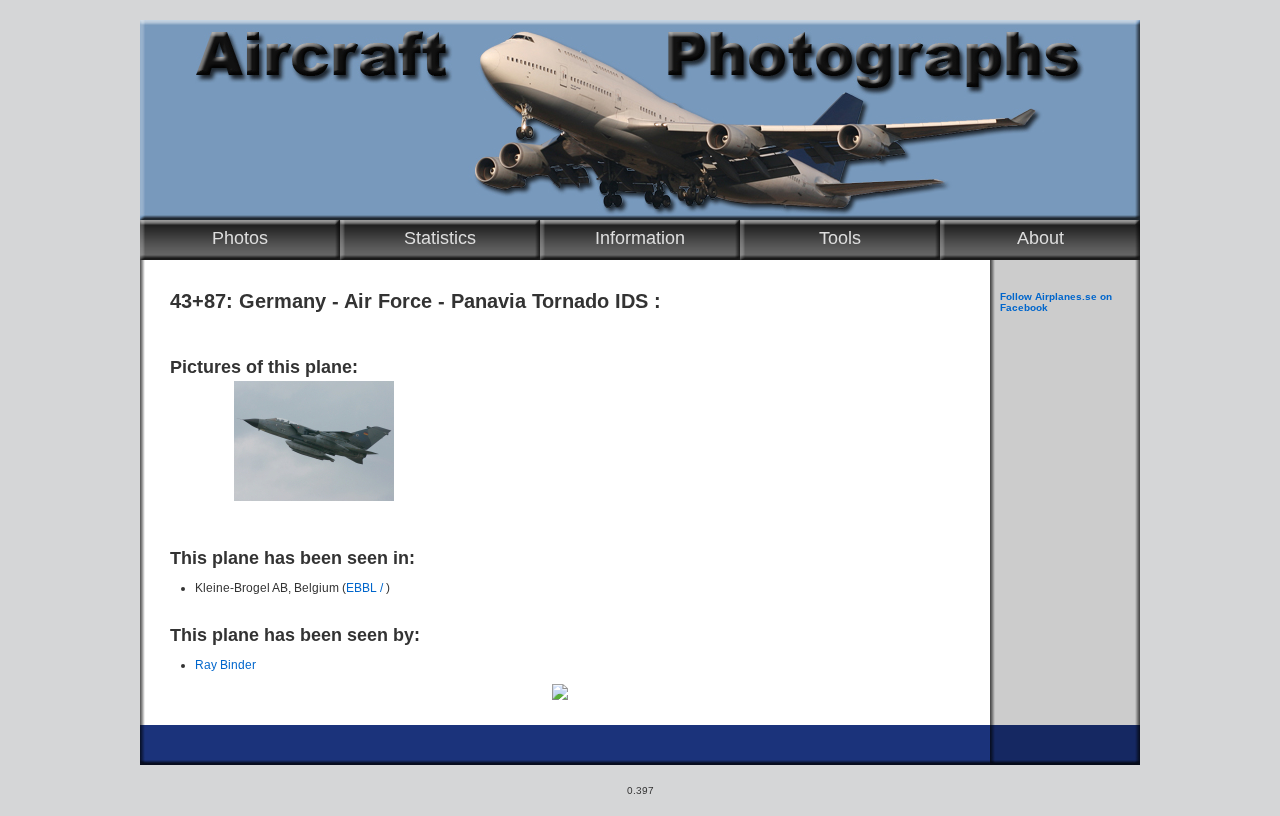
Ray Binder (225, 665)
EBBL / (366, 588)
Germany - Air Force (335, 301)
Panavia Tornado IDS (549, 301)
